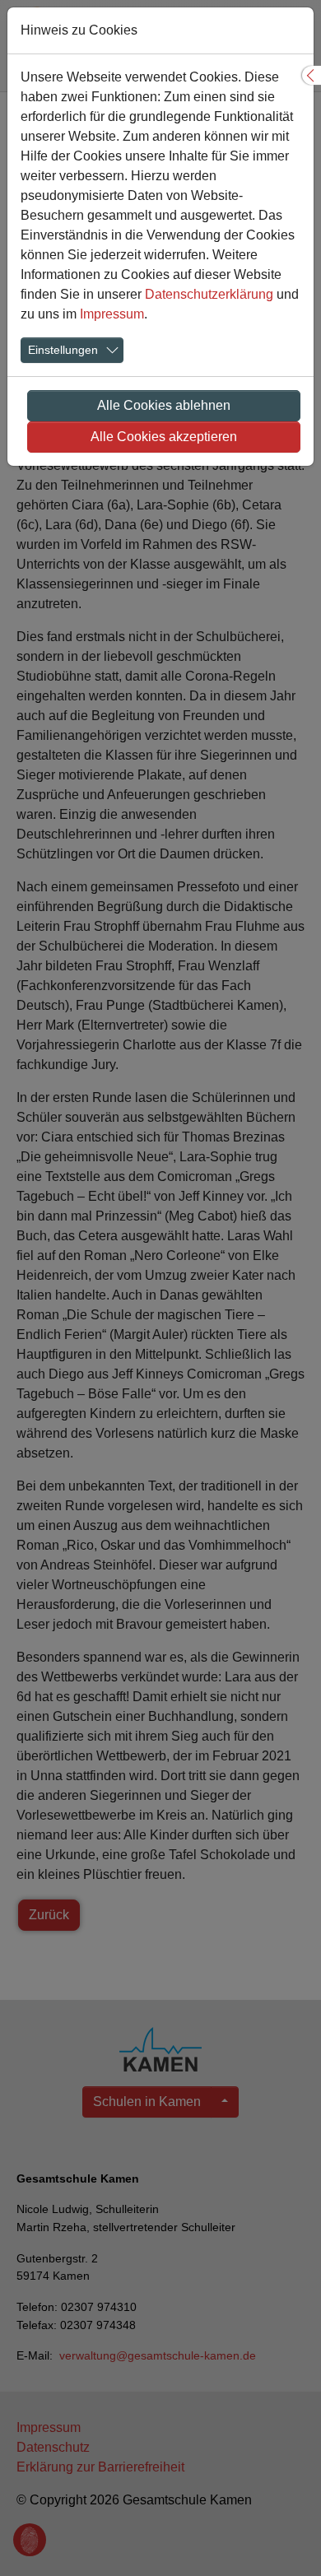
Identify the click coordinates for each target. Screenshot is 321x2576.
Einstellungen (63, 350)
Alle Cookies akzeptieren (164, 437)
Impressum (112, 314)
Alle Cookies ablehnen (164, 405)
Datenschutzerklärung (209, 294)
